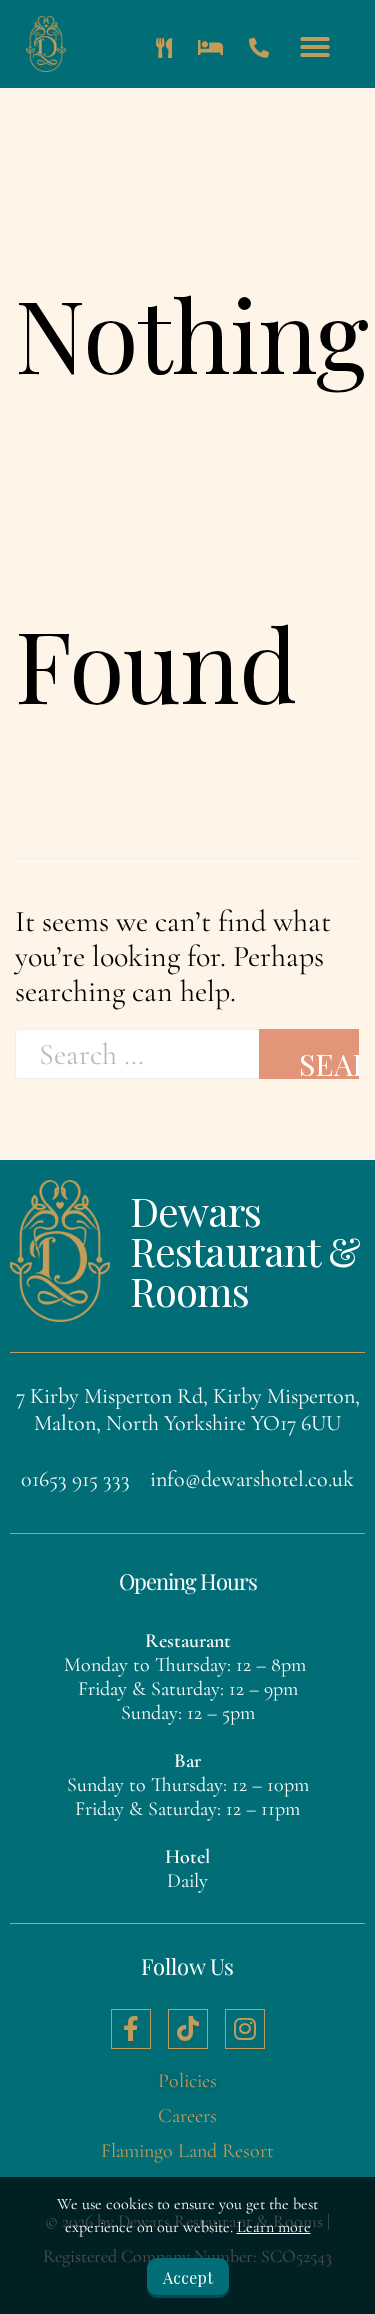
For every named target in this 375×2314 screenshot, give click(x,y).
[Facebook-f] (131, 2029)
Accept (188, 2277)
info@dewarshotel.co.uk (252, 1479)
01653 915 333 (75, 1479)
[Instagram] (245, 2029)
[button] (315, 47)
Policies (187, 2081)
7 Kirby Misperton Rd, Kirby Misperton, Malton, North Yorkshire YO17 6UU (188, 1409)
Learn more (274, 2227)
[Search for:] (137, 1054)
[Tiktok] (188, 2029)
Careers (187, 2116)
